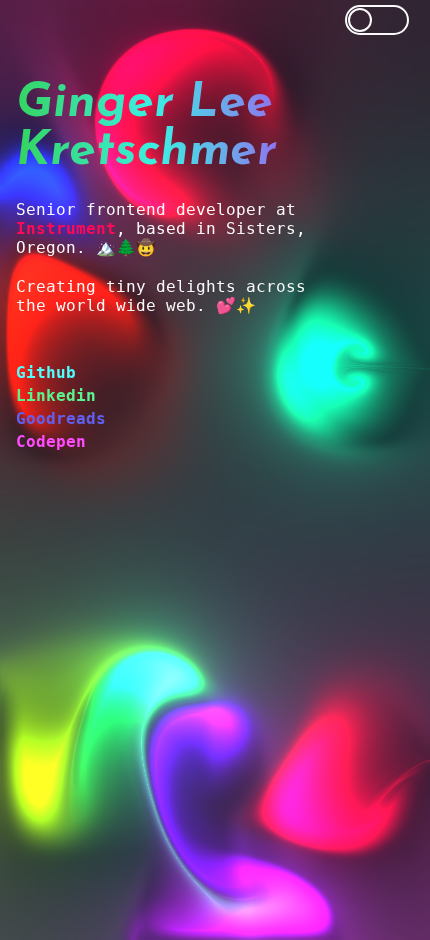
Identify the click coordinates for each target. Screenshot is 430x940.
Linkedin (56, 395)
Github (46, 372)
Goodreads (61, 418)
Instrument (66, 228)
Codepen (51, 441)
